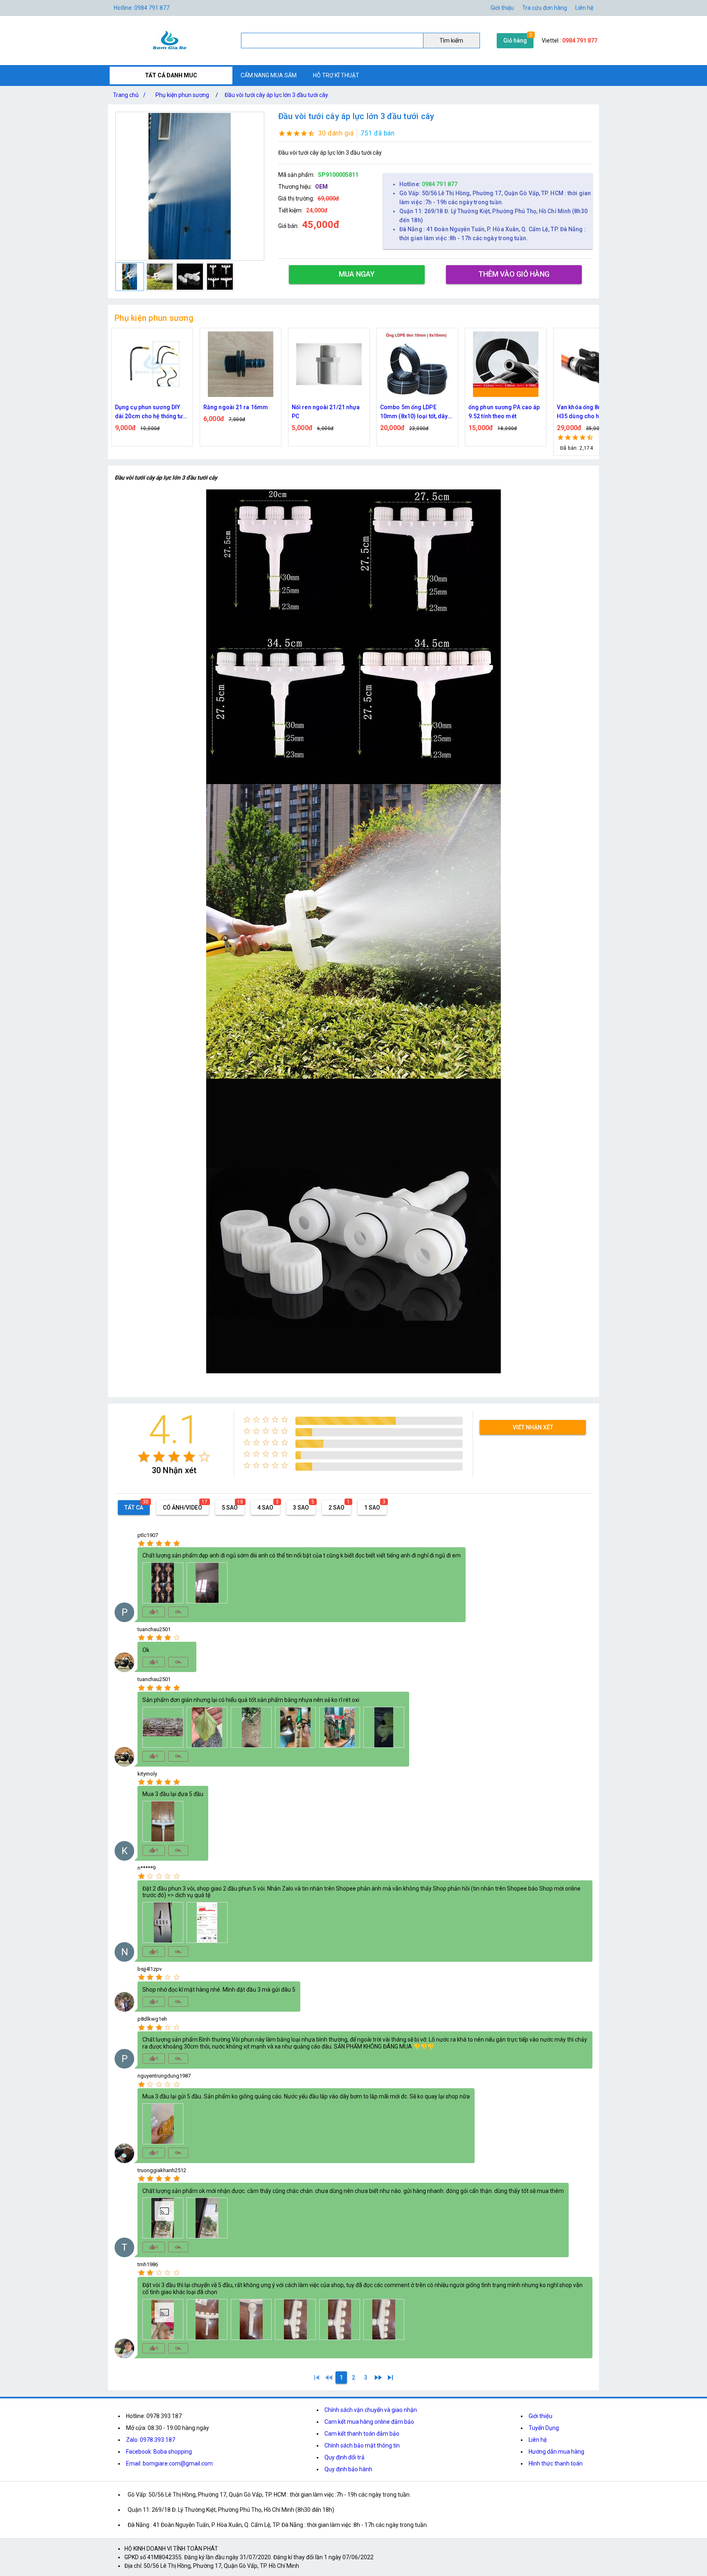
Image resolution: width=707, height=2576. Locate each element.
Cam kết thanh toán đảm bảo (362, 2434)
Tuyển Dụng (544, 2428)
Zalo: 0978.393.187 (151, 2440)
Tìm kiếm (451, 41)
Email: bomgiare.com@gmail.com (169, 2463)
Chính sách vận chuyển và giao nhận (371, 2410)
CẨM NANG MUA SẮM (269, 75)
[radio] (144, 1457)
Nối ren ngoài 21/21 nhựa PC (237, 412)
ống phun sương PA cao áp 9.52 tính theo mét (416, 412)
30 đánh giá (336, 133)
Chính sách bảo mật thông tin (362, 2445)
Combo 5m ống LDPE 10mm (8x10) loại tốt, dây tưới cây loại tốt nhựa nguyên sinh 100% (326, 412)
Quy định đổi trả (344, 2457)
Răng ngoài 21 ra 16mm (147, 407)
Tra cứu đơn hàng (545, 8)
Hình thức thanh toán (556, 2463)
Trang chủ (129, 95)
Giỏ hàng (515, 41)
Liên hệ (584, 8)
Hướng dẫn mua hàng (556, 2452)
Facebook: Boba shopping (159, 2452)
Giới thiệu (502, 8)
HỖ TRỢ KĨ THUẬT (336, 75)
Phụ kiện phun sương (182, 95)
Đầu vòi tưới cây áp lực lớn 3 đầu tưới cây (276, 95)
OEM (321, 187)
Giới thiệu (540, 2416)
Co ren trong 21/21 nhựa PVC (590, 412)
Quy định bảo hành (348, 2469)
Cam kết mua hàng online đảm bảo (369, 2422)
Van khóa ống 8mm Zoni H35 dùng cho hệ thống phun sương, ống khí (501, 412)
